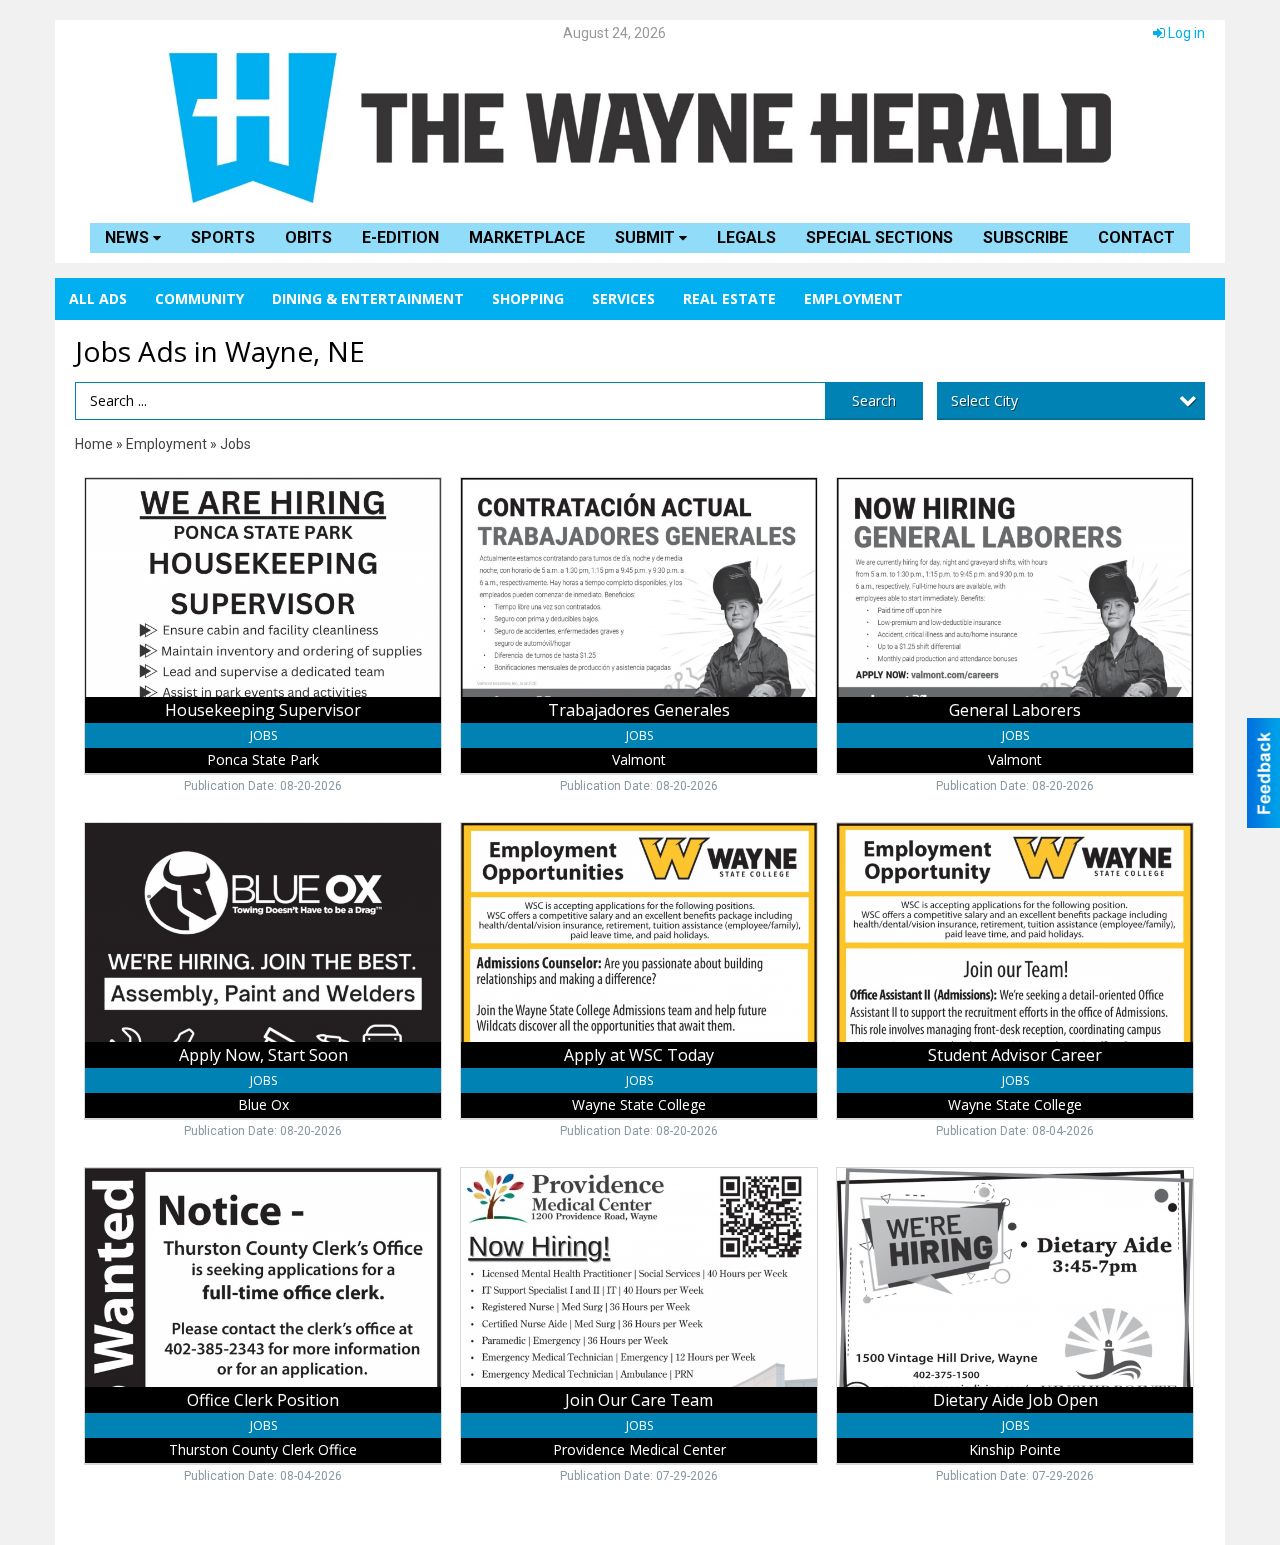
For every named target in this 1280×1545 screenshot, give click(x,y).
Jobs (235, 444)
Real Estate (729, 298)
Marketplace (527, 237)
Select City (984, 400)
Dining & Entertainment (368, 298)
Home (94, 444)
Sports (223, 237)
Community (199, 298)
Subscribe (1025, 237)
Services (623, 298)
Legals (746, 237)
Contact (1136, 237)
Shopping (528, 298)
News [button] (129, 237)
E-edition (400, 237)
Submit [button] (647, 237)
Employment (853, 298)
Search (874, 400)
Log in (1185, 33)
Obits (308, 237)
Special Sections (879, 237)
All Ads (98, 298)
